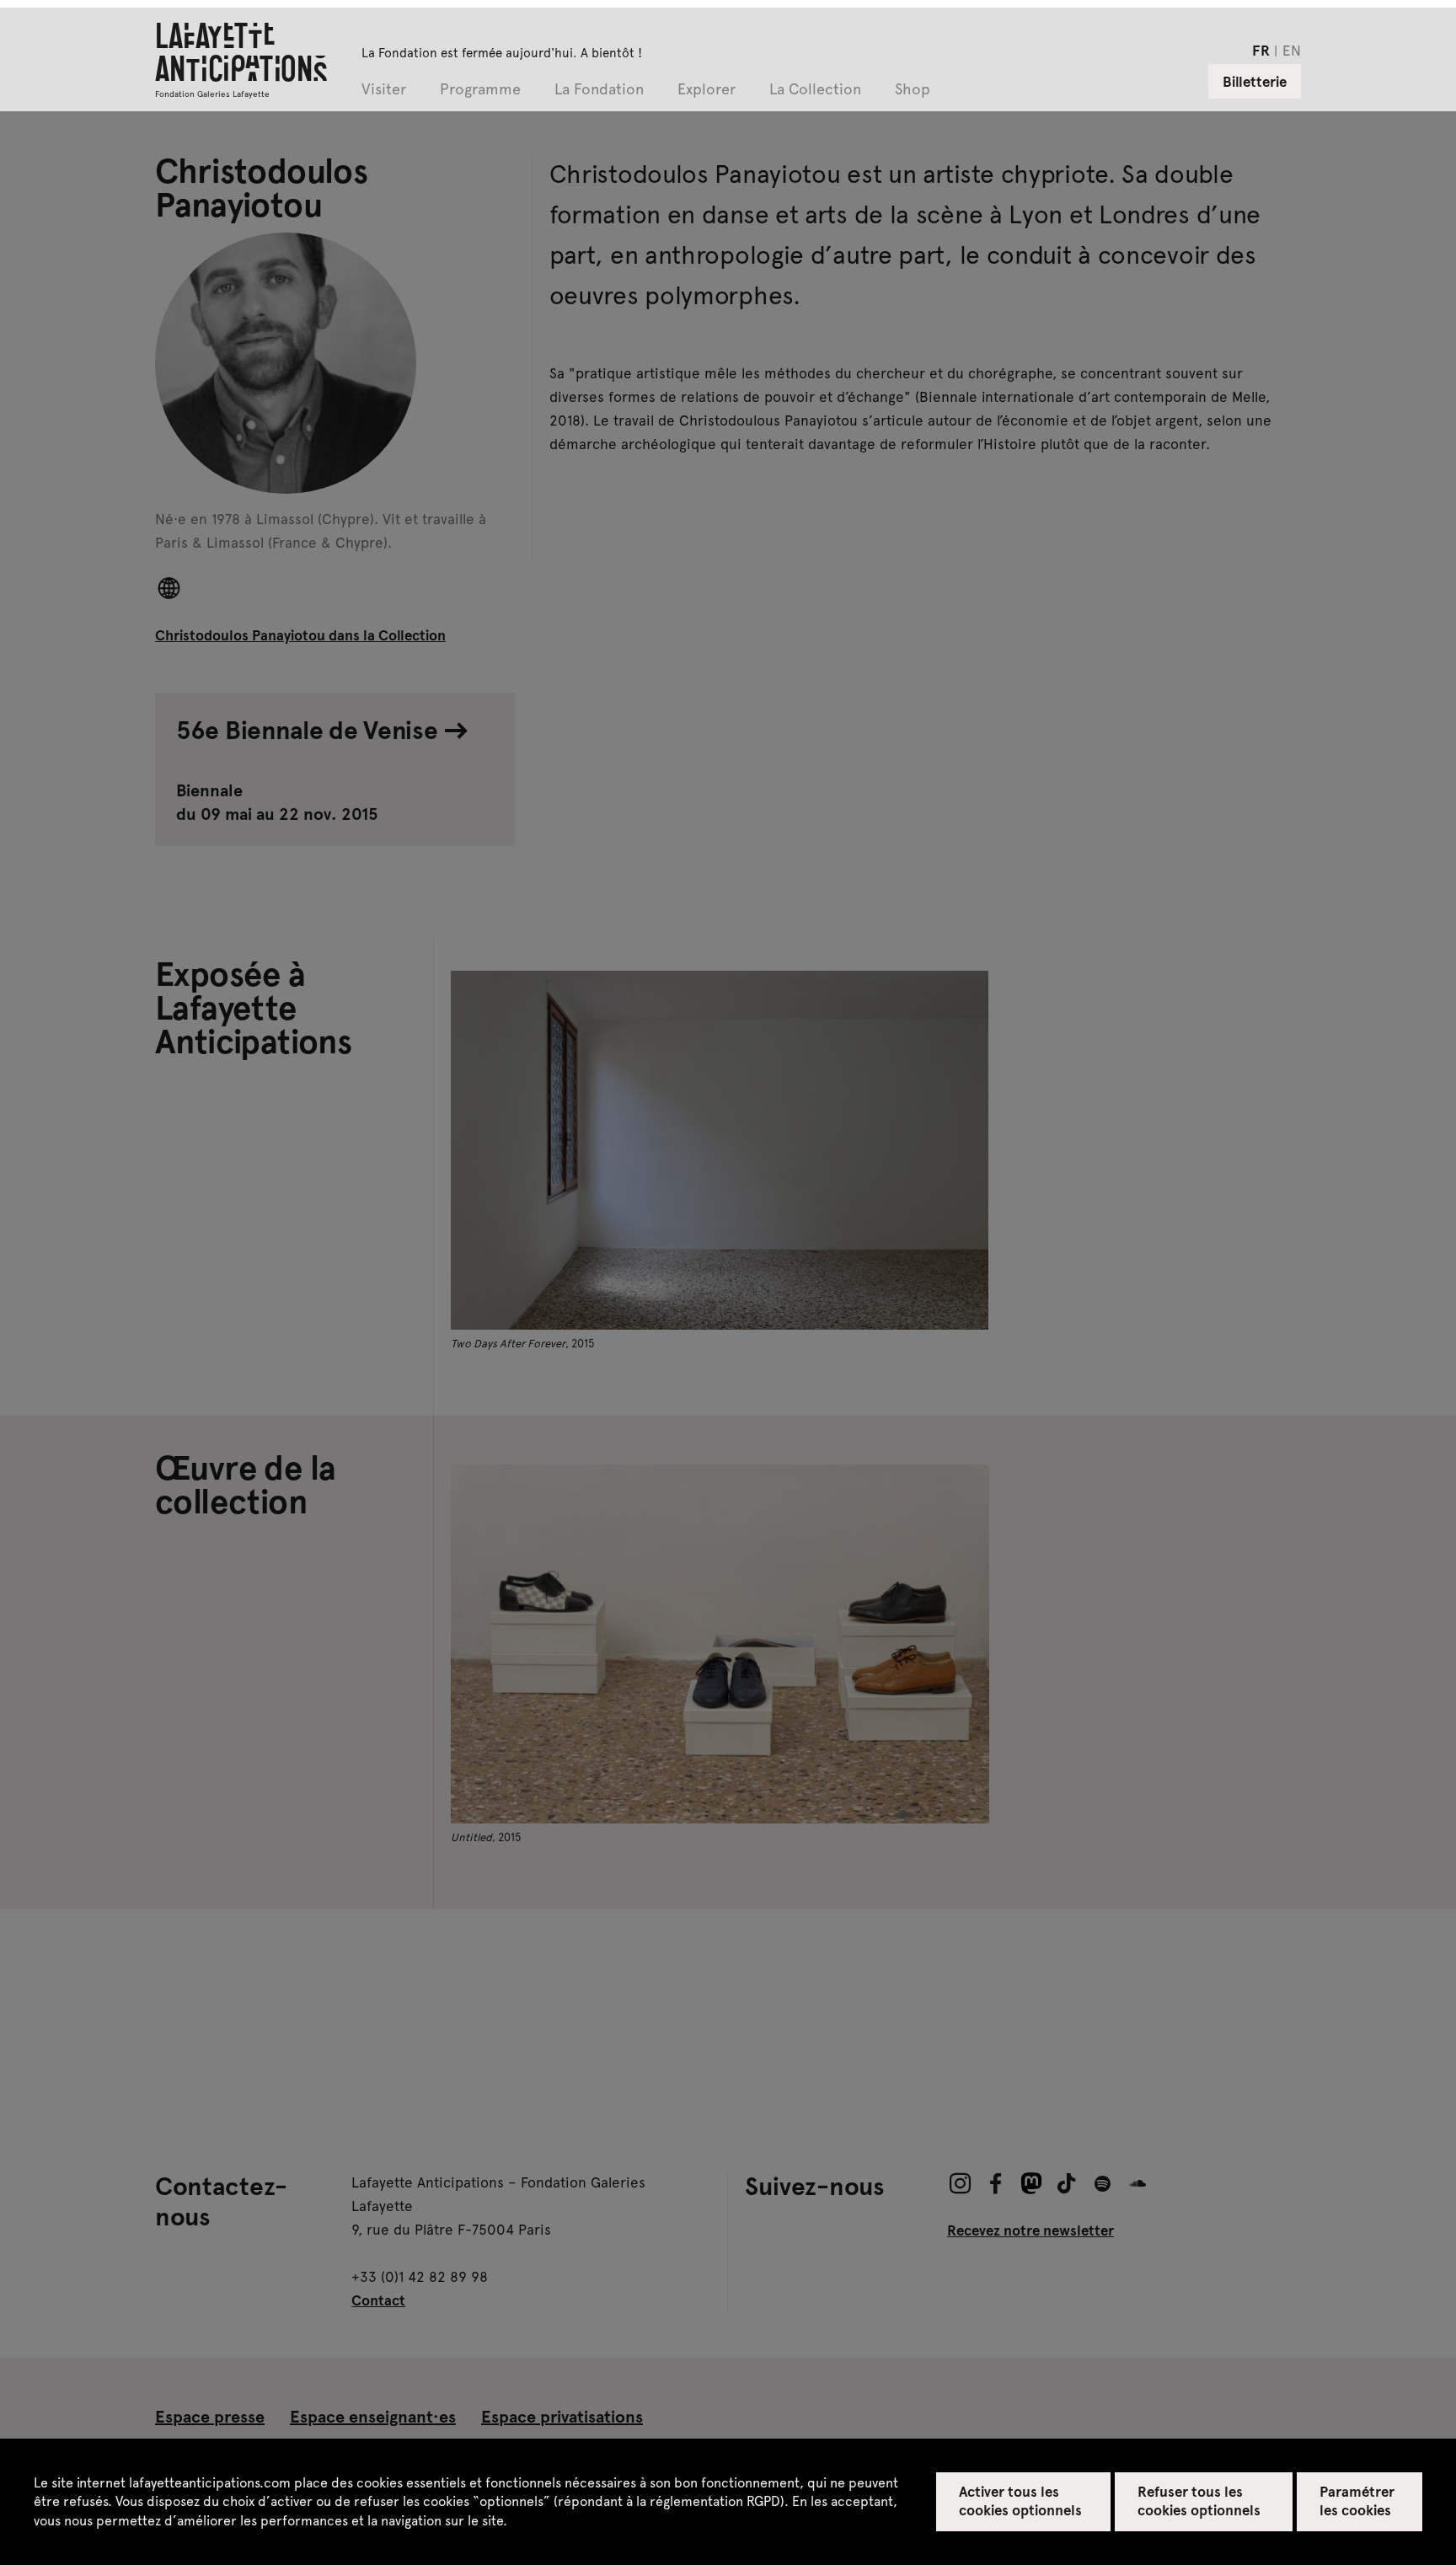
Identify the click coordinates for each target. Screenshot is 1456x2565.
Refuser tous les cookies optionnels (1199, 2500)
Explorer (707, 90)
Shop (913, 90)
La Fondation (599, 90)
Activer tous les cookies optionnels (1021, 2500)
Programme (480, 90)
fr (1261, 50)
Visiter (384, 90)
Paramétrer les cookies (1357, 2500)
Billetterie (1255, 81)
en (1292, 50)
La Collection (815, 90)
